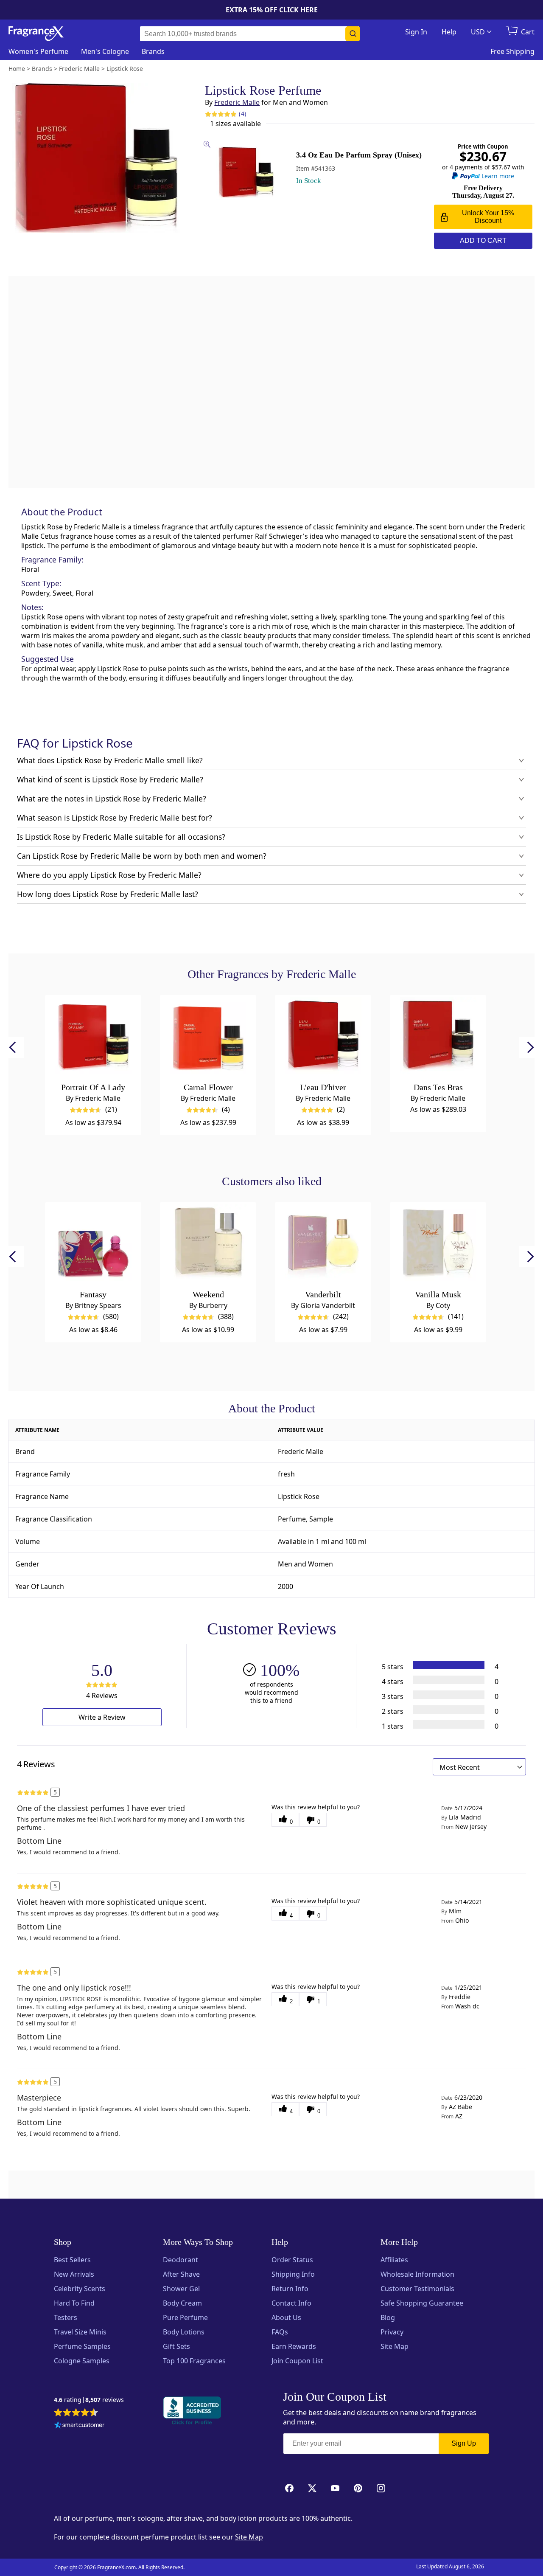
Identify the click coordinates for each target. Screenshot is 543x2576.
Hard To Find (74, 2303)
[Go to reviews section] (221, 114)
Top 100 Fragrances (194, 2361)
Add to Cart (483, 240)
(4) (242, 114)
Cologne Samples (82, 2361)
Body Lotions (184, 2332)
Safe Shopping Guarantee (422, 2303)
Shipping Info (293, 2274)
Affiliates (394, 2260)
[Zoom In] (433, 1041)
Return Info (290, 2289)
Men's (105, 51)
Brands (153, 51)
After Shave (181, 2274)
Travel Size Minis (80, 2332)
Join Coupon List (297, 2361)
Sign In (416, 32)
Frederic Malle (237, 102)
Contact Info (291, 2303)
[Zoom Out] (433, 1066)
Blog (388, 2317)
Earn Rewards (294, 2346)
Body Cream (182, 2303)
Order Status (292, 2260)
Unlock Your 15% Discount (488, 217)
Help (449, 32)
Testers (66, 2317)
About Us (286, 2317)
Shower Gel (181, 2289)
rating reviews (89, 2400)
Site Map (395, 2346)
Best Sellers (72, 2260)
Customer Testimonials (417, 2289)
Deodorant (181, 2260)
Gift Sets (176, 2346)
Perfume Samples (82, 2346)
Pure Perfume (185, 2317)
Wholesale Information (417, 2274)
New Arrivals (74, 2274)
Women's (38, 51)
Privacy (392, 2332)
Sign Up (464, 2443)
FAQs (280, 2332)
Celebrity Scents (80, 2289)
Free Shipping (512, 51)
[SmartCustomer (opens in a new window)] (79, 2426)
